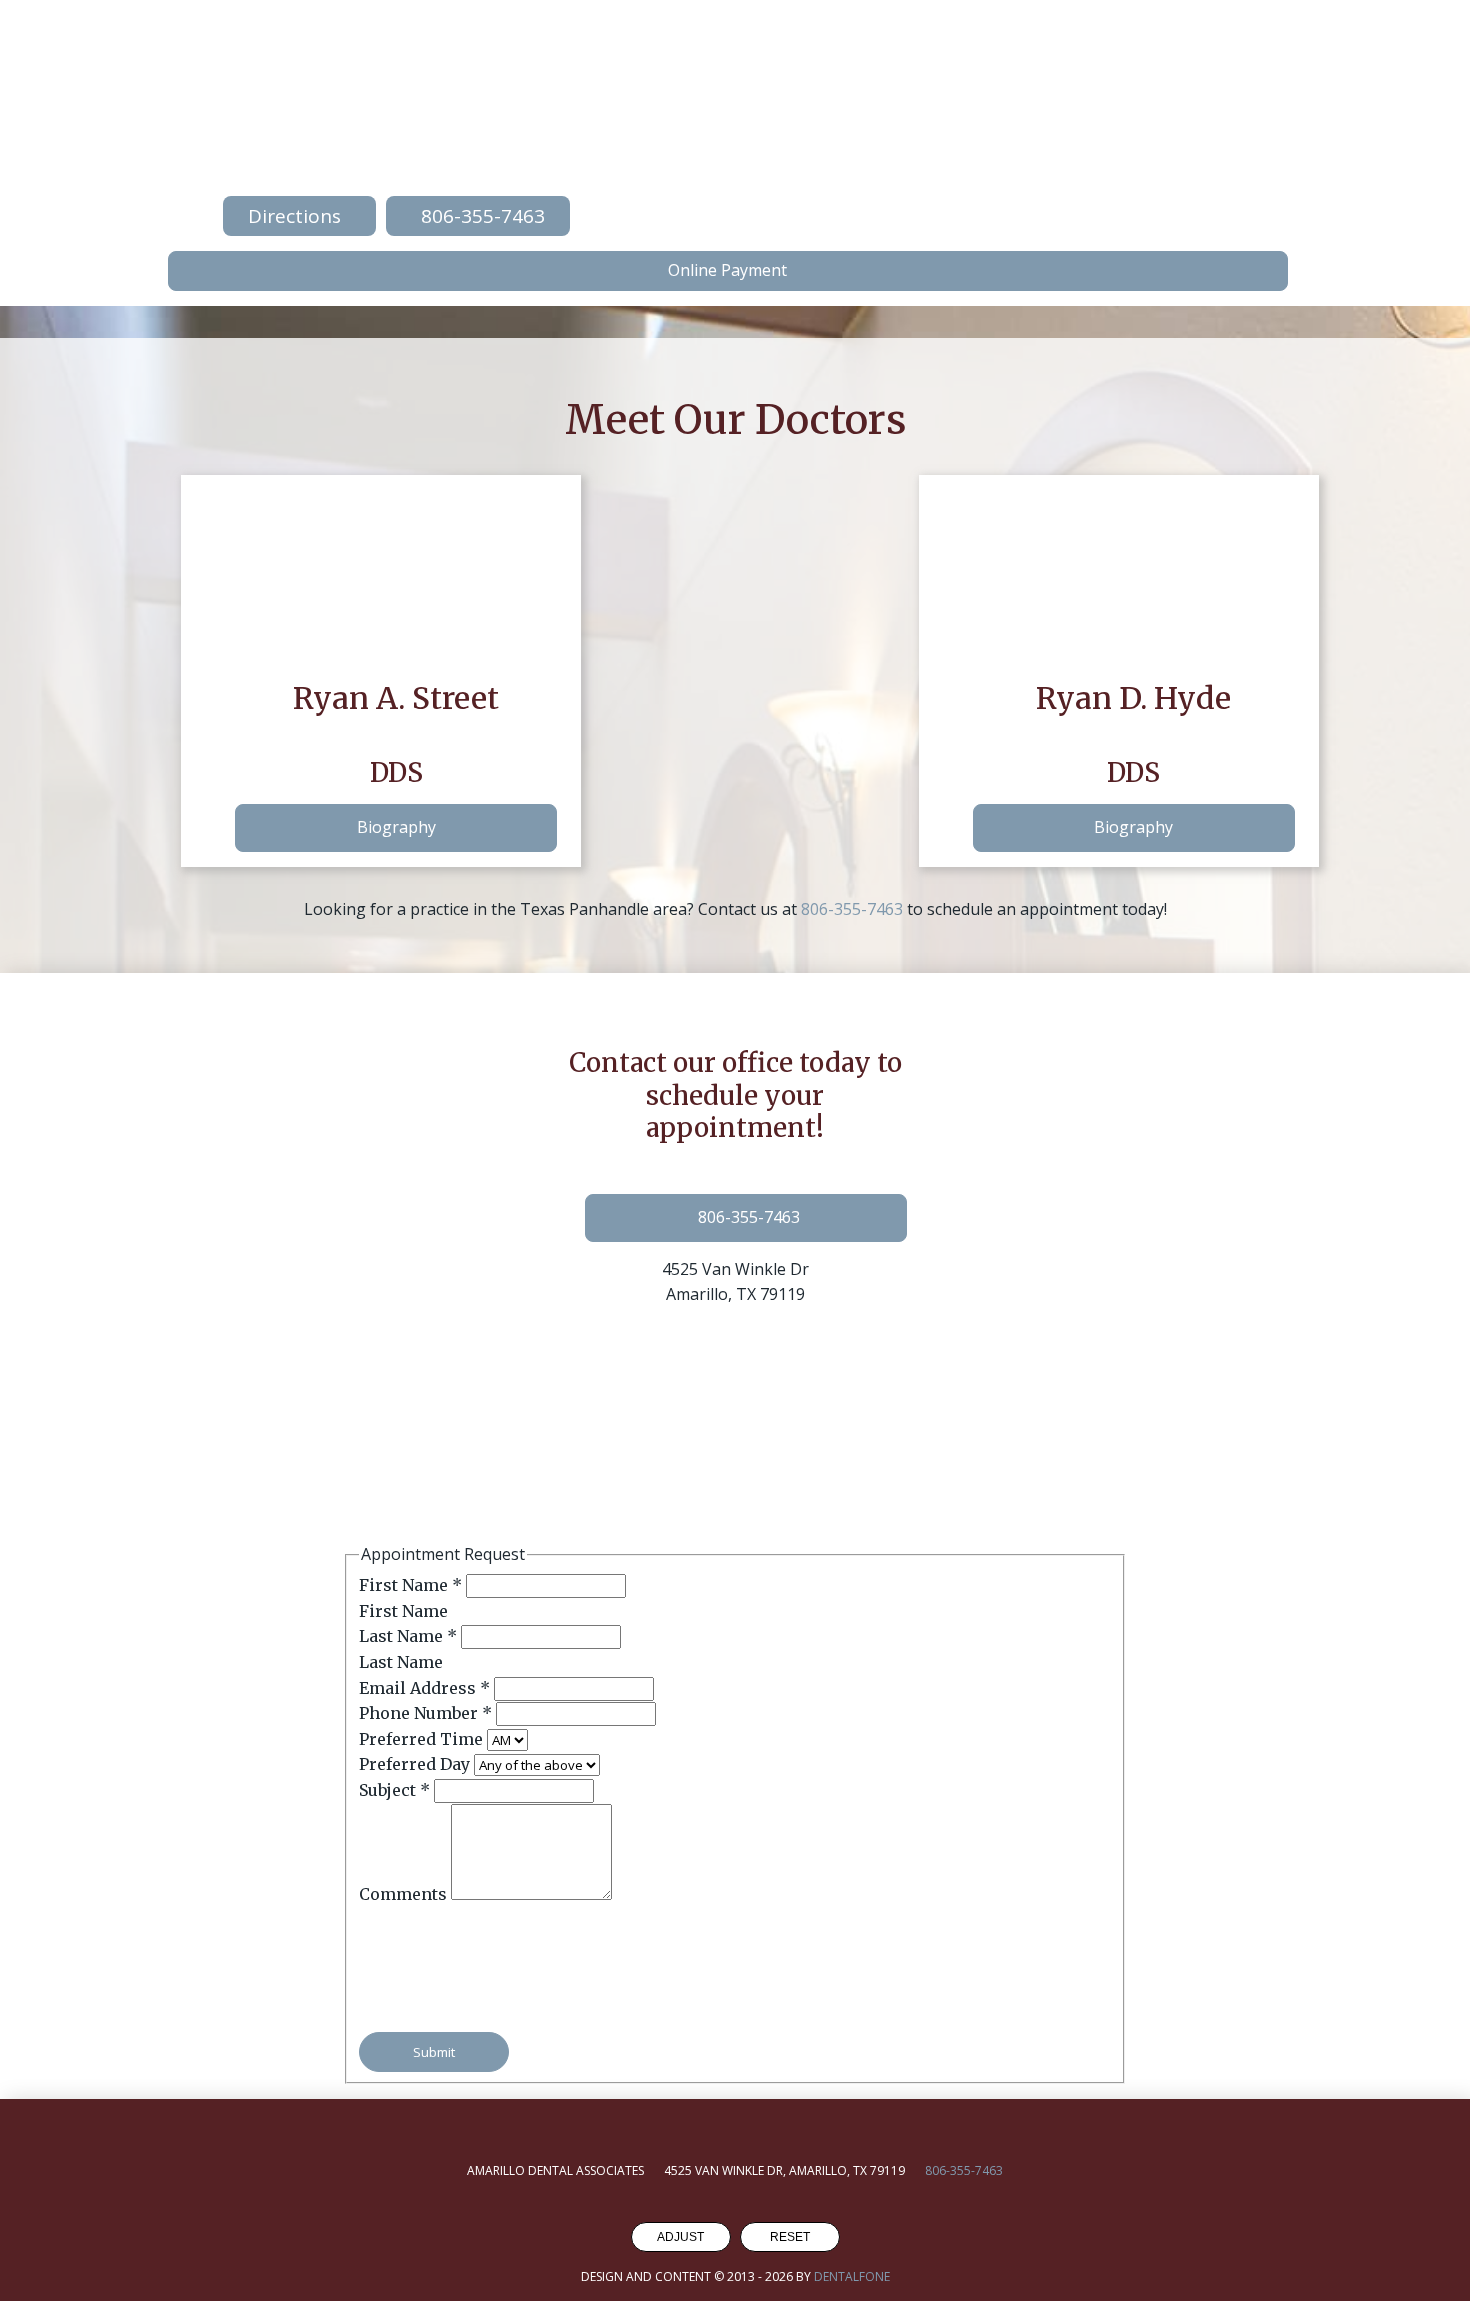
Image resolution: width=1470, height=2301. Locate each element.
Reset (790, 2237)
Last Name (408, 1636)
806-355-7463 (852, 909)
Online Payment (727, 270)
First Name (410, 1585)
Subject (394, 1790)
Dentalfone (852, 2276)
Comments (405, 1894)
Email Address (424, 1688)
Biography (396, 827)
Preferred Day (416, 1764)
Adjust (680, 2237)
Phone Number (425, 1713)
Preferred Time (423, 1739)
